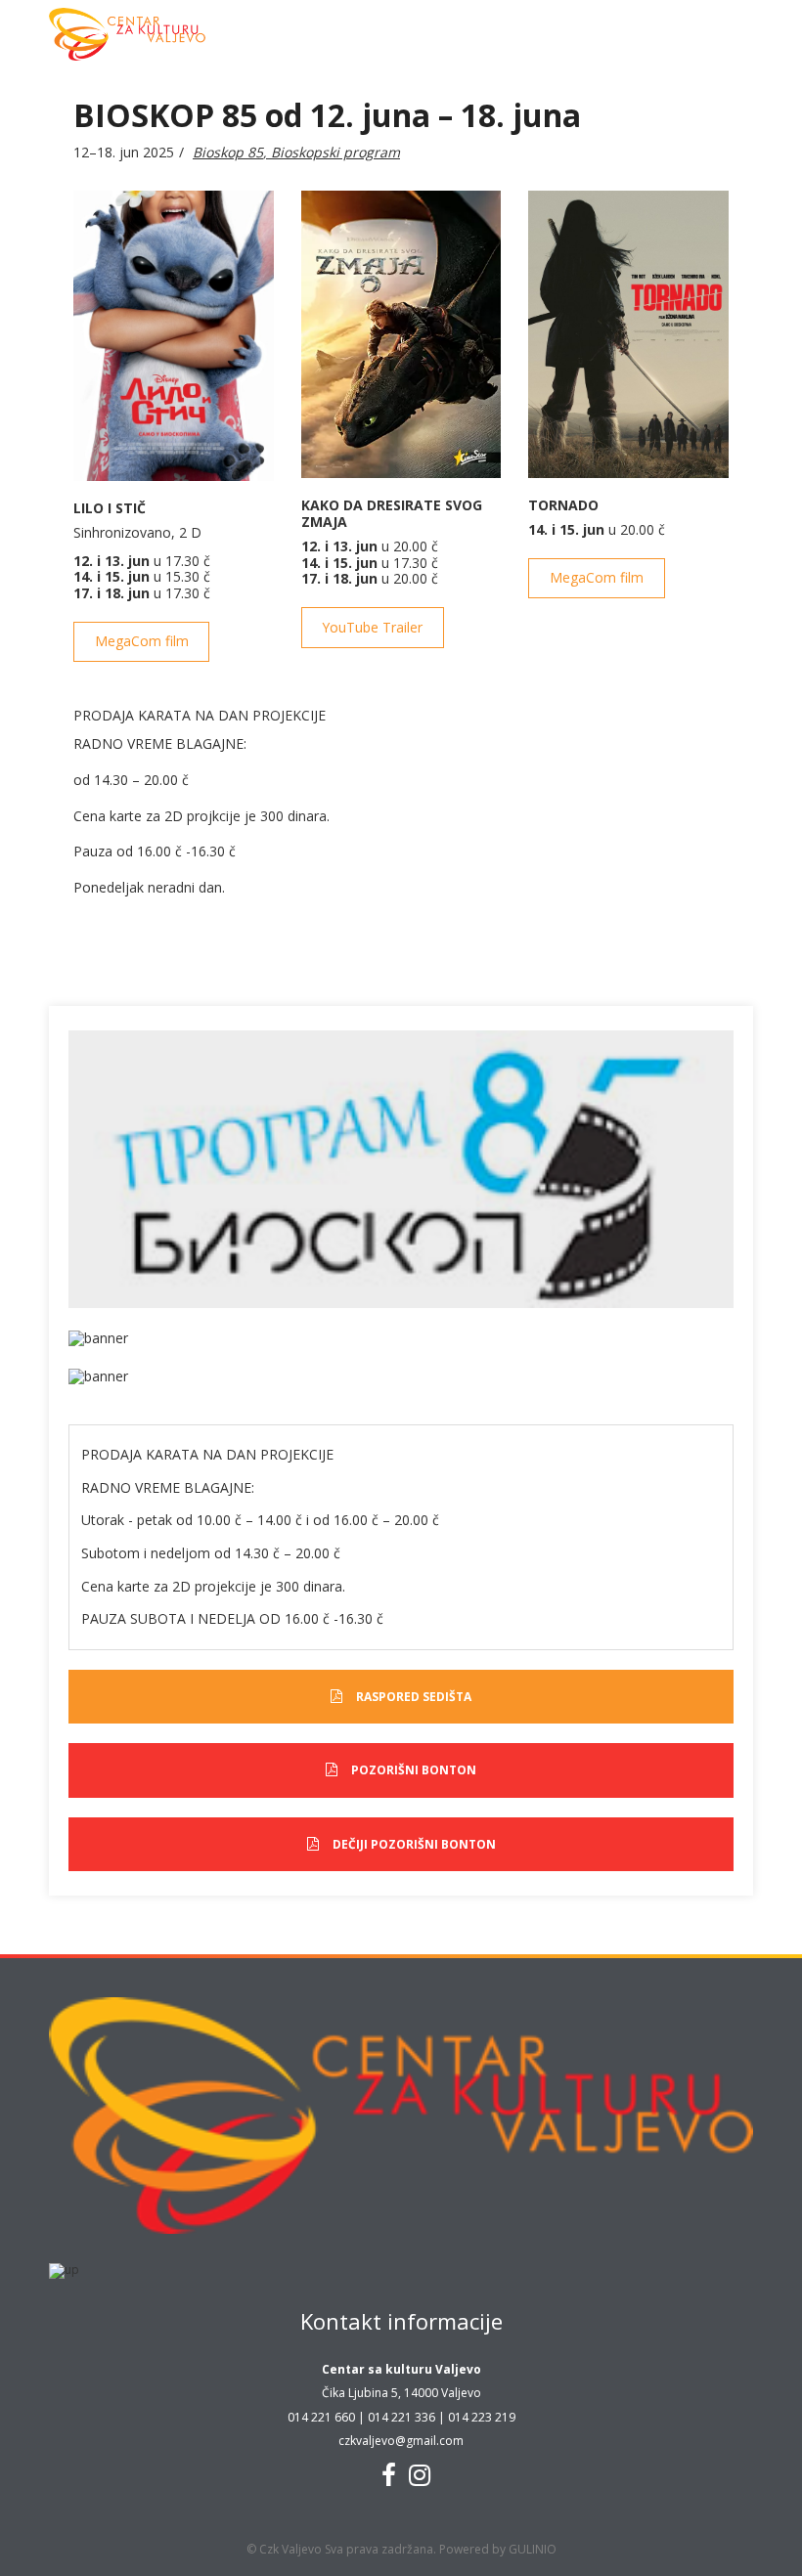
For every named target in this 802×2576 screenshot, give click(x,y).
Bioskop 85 (228, 152)
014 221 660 (321, 2417)
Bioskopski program (335, 152)
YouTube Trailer (372, 627)
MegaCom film (142, 641)
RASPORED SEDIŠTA (414, 1697)
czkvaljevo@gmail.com (401, 2441)
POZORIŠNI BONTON (414, 1770)
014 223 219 (482, 2417)
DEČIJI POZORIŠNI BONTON (414, 1844)
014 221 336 (401, 2417)
